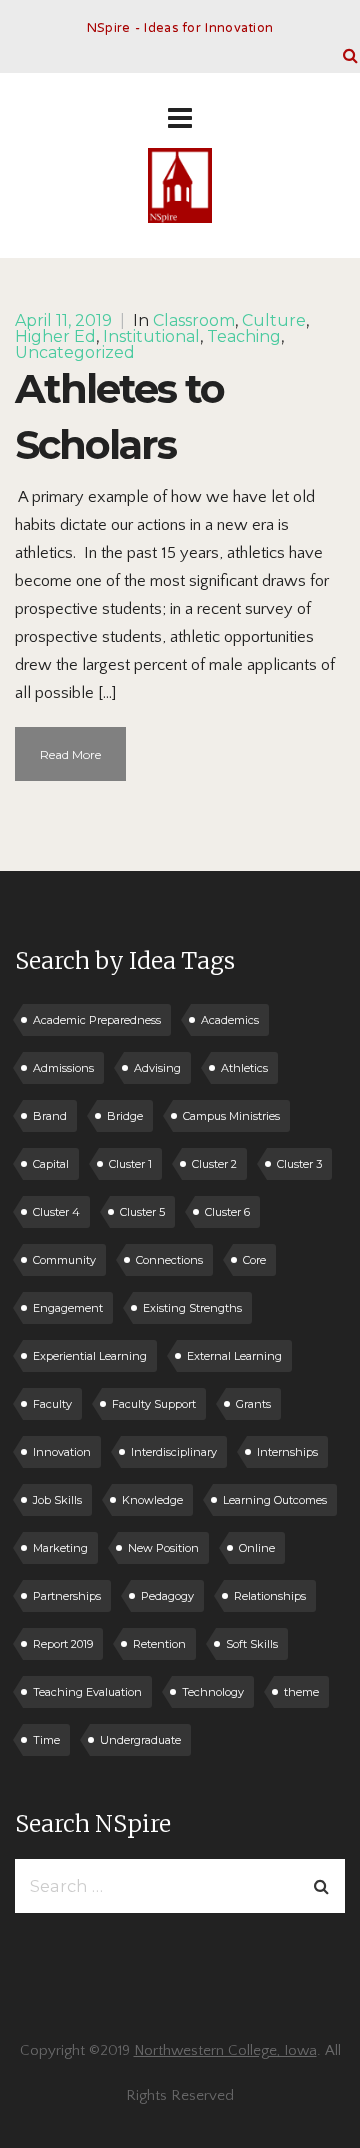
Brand (50, 1116)
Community (64, 1260)
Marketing (60, 1548)
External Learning (234, 1356)
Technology (213, 1692)
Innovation (62, 1452)
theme (301, 1692)
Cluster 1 (130, 1164)
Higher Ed (55, 336)
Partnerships (67, 1596)
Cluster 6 (227, 1212)
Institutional (151, 336)
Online (257, 1548)
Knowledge (152, 1500)
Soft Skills (252, 1644)
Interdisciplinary (174, 1452)
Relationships (270, 1596)
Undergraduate (140, 1740)
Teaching (244, 336)
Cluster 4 (56, 1212)
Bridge (125, 1116)
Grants (253, 1404)
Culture (274, 320)
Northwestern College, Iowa (225, 2050)
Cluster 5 (142, 1212)
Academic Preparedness (97, 1020)
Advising (157, 1068)
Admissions (63, 1068)
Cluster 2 (214, 1164)
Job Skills (57, 1500)
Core (254, 1260)
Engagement (68, 1308)
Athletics (244, 1068)
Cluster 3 (299, 1164)
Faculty (52, 1404)
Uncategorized (75, 352)
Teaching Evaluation (87, 1692)
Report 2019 (63, 1644)
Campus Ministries (231, 1116)
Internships (287, 1452)
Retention (159, 1644)
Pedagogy (167, 1596)
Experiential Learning (90, 1356)
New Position (163, 1548)
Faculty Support (154, 1404)
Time (46, 1740)
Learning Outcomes (275, 1500)
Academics (230, 1020)
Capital (51, 1164)
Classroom (194, 320)
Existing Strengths (192, 1308)
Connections (169, 1260)
